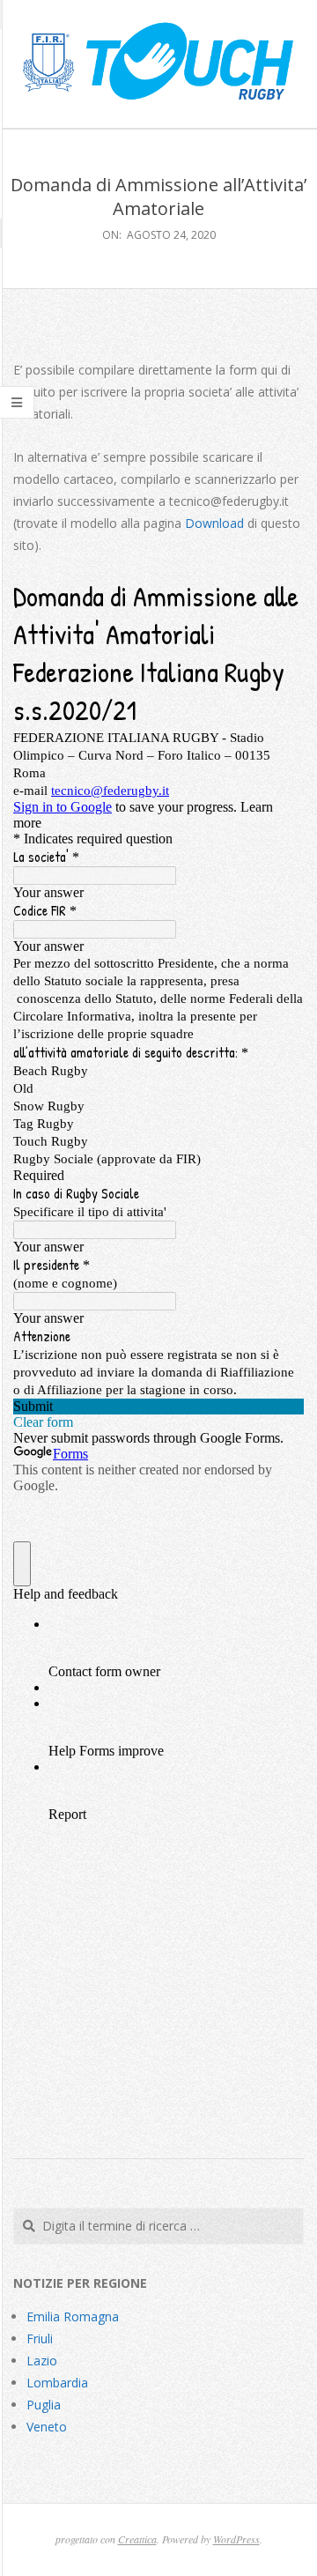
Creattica (137, 2539)
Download (214, 523)
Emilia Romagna (73, 2316)
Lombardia (57, 2383)
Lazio (42, 2361)
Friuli (40, 2338)
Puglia (44, 2405)
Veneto (47, 2427)
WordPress (236, 2539)
